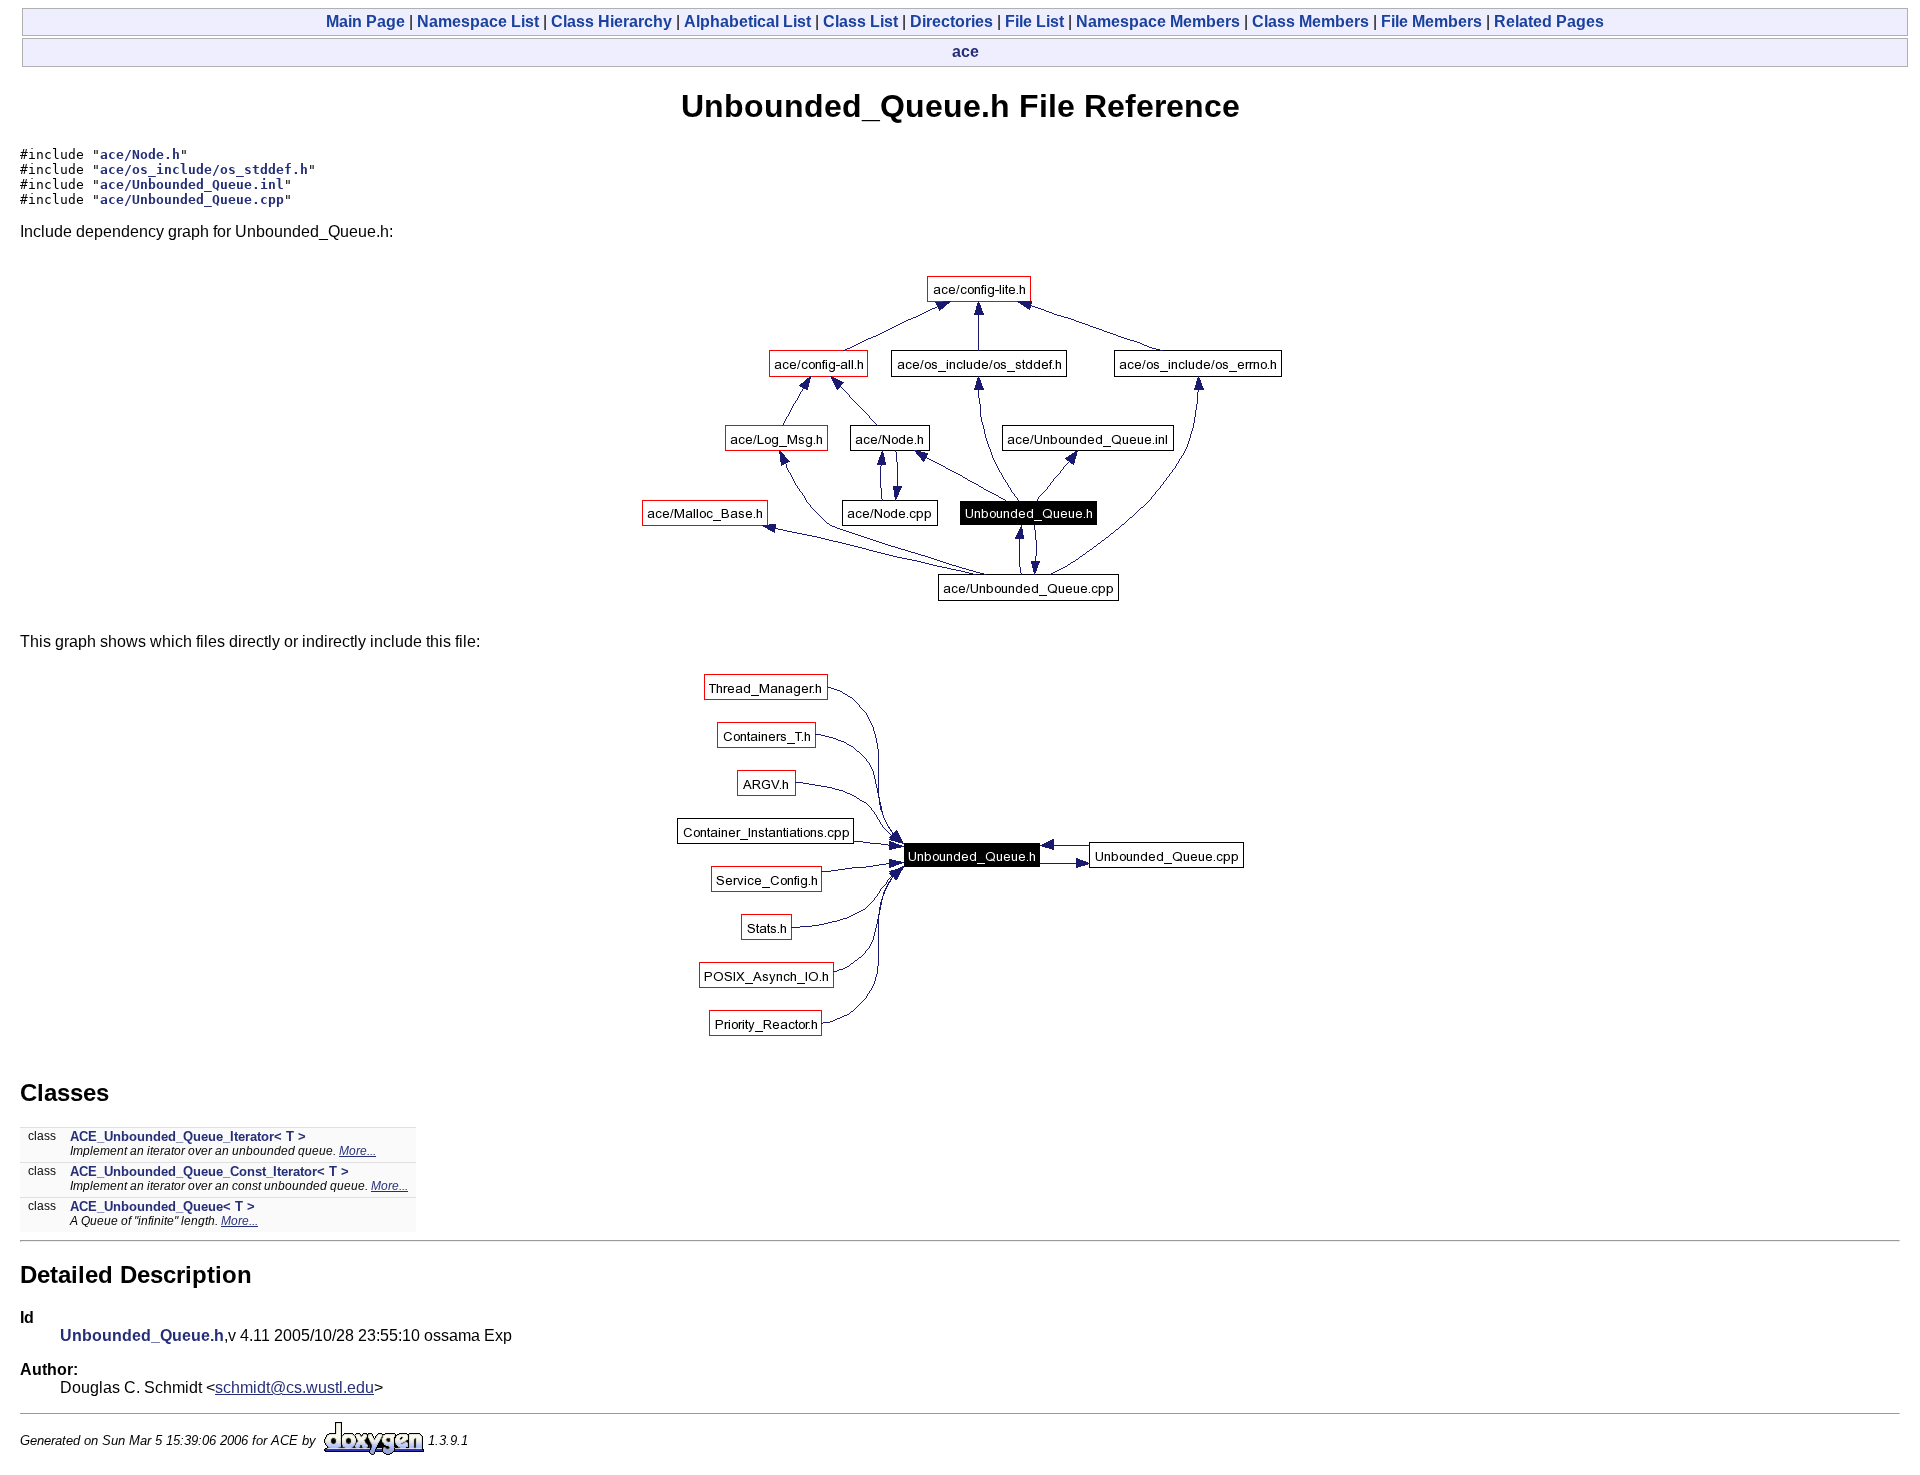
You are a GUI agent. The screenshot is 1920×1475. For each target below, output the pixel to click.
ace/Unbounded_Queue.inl (192, 184)
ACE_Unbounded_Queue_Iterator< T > (188, 1136)
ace (965, 51)
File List (1034, 21)
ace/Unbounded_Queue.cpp (192, 199)
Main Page (365, 21)
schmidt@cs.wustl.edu (294, 1387)
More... (357, 1151)
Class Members (1310, 21)
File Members (1431, 21)
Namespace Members (1158, 21)
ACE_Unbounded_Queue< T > (162, 1206)
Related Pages (1549, 21)
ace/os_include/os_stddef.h (204, 169)
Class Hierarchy (611, 21)
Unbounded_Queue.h (142, 1335)
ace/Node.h (140, 154)
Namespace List (478, 21)
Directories (951, 21)
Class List (860, 21)
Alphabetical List (747, 21)
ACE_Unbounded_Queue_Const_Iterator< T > (209, 1171)
